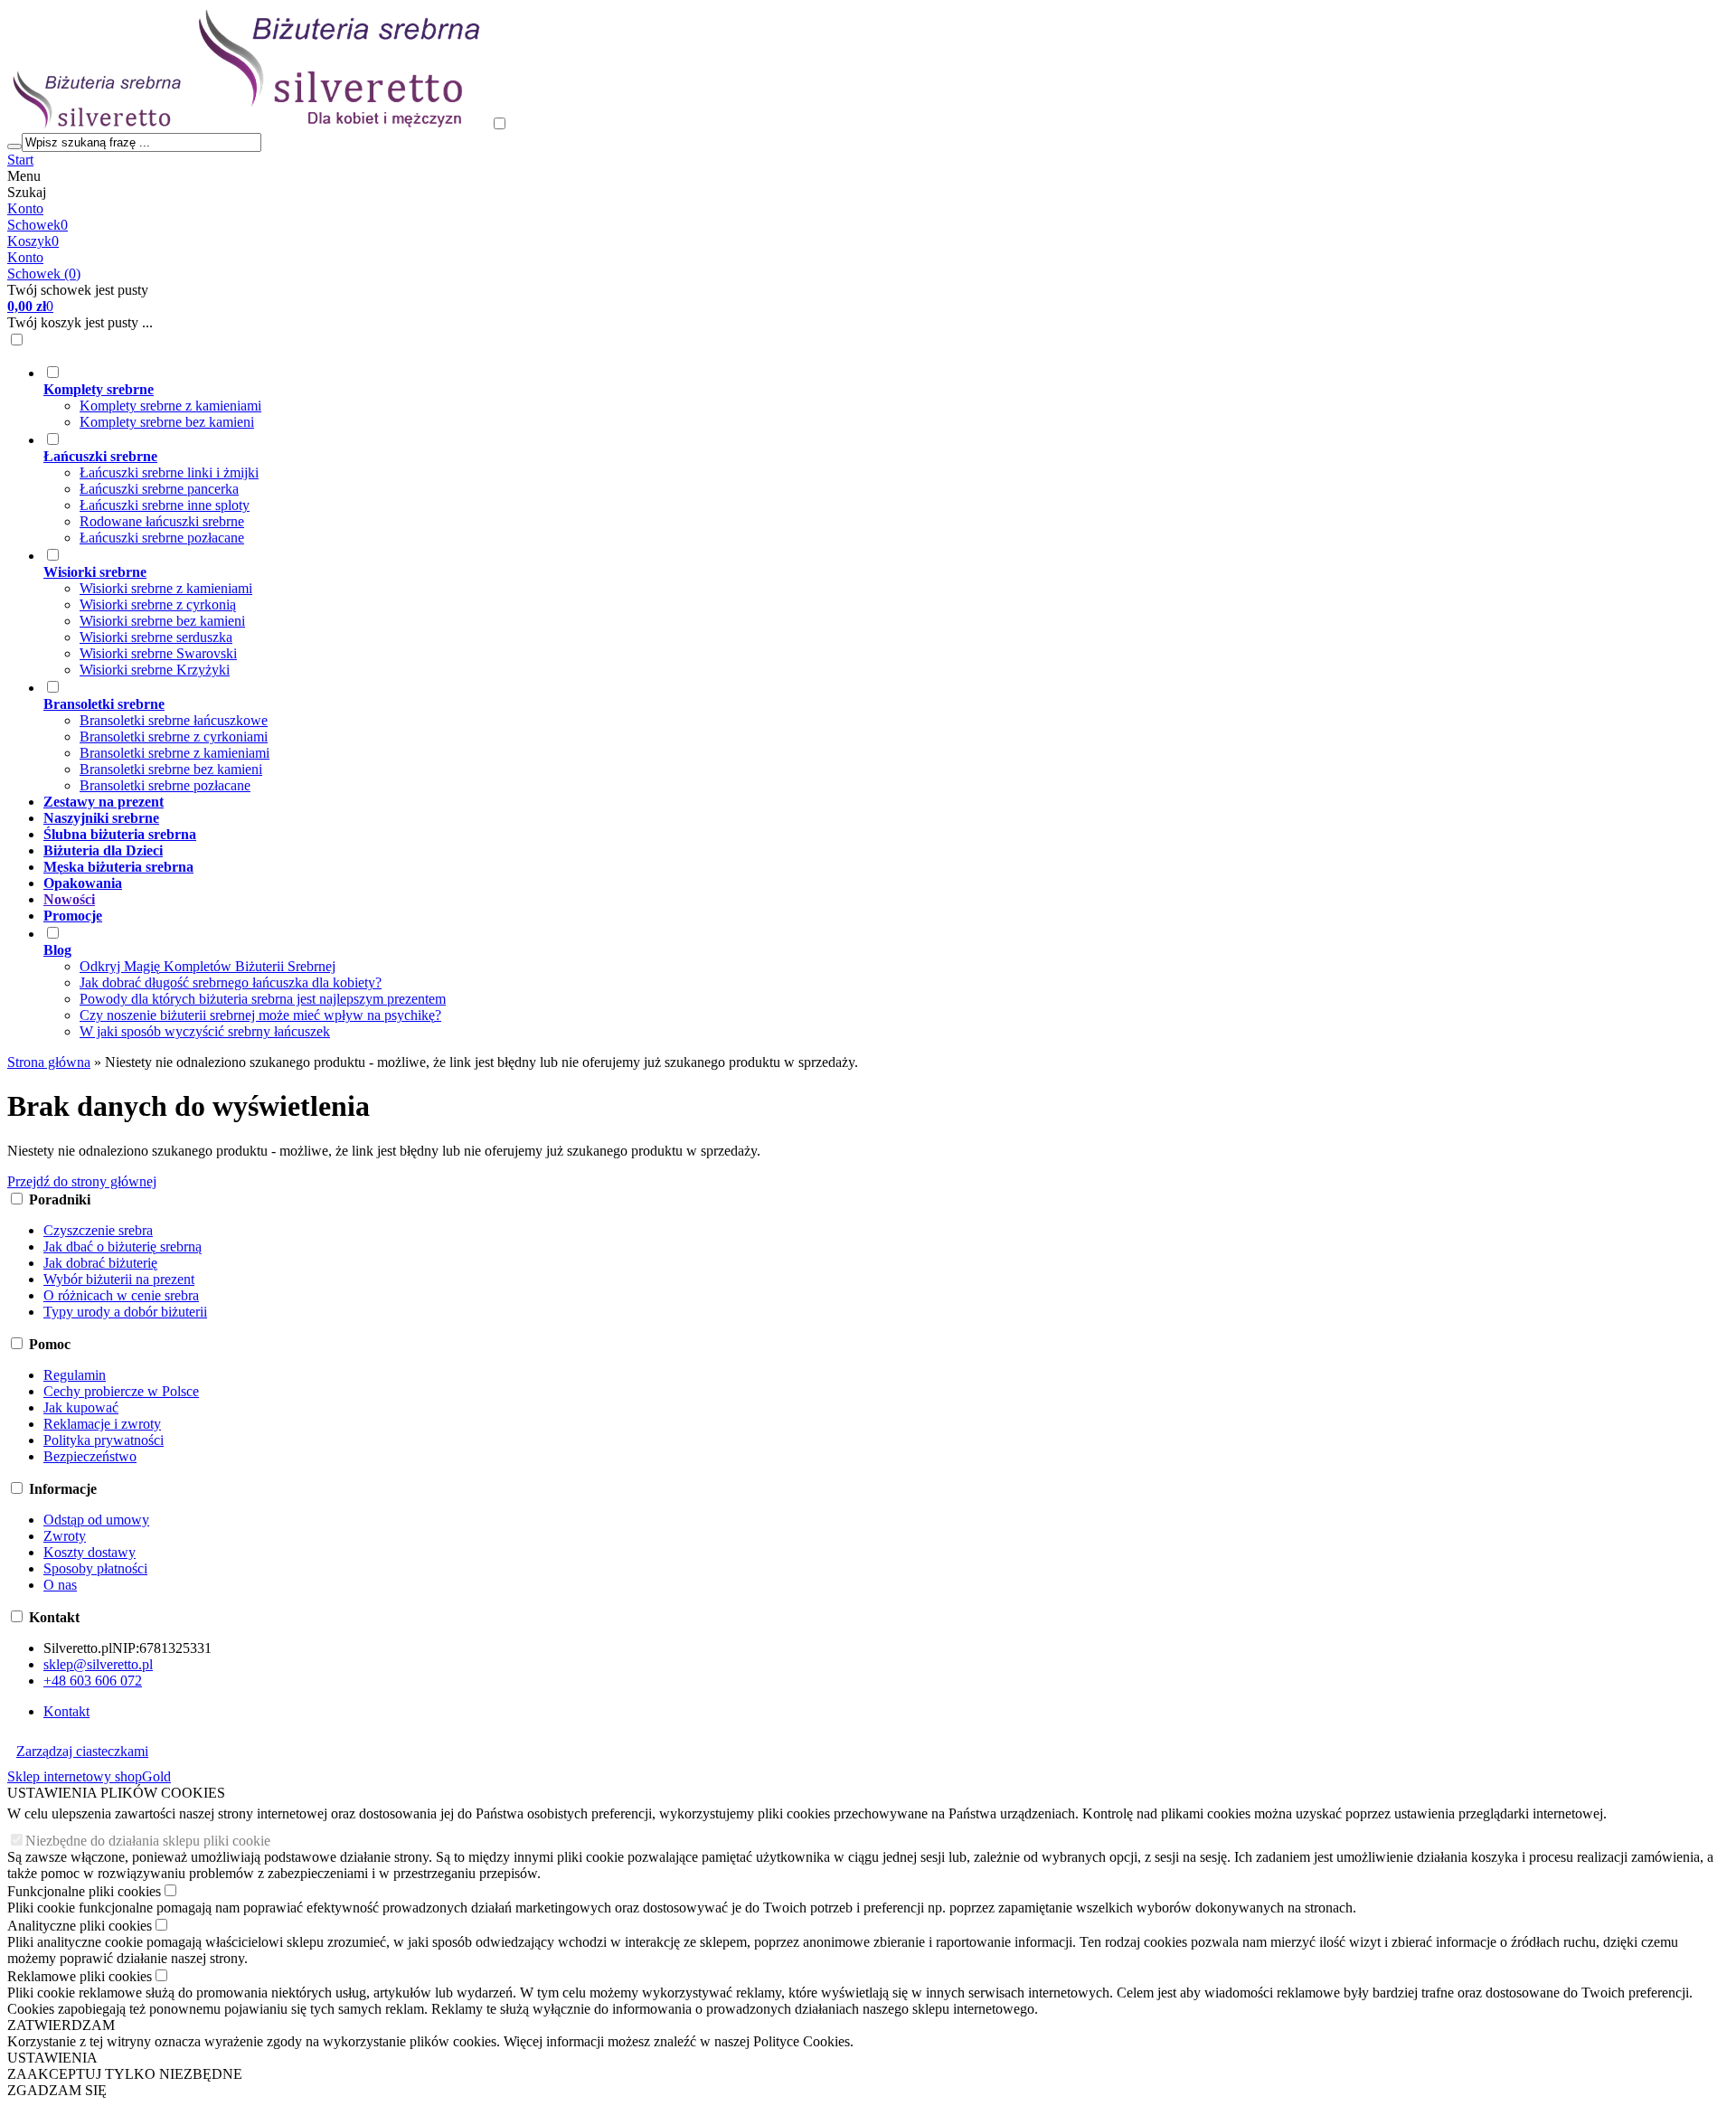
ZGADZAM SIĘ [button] (57, 2090)
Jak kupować (81, 1407)
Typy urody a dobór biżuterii (125, 1312)
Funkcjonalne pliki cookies (84, 1891)
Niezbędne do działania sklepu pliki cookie (148, 1841)
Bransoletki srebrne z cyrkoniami (174, 737)
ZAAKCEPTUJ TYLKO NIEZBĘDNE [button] (125, 2074)
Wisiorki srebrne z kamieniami (166, 588)
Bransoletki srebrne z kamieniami (175, 753)
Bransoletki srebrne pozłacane (165, 785)
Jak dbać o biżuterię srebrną (123, 1247)
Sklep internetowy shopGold (89, 1776)
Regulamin (75, 1375)
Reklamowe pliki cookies (80, 1976)
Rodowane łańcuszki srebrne (162, 521)
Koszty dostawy (90, 1552)
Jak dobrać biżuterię (100, 1263)
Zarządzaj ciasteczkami (82, 1751)
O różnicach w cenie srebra (121, 1295)
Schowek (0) (44, 274)
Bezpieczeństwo (90, 1456)
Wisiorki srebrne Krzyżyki (155, 670)
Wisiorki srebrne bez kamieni (162, 621)
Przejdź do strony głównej (82, 1181)
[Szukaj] (14, 146)
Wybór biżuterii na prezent (119, 1279)
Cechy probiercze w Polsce (121, 1391)
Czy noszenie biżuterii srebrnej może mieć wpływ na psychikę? (260, 1015)
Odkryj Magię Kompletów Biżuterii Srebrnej (208, 966)
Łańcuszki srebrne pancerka (159, 489)
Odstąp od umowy (96, 1520)
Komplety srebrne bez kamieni (167, 422)
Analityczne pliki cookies (80, 1926)
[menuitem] (800, 397)
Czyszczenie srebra (98, 1230)
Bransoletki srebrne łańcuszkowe (174, 720)
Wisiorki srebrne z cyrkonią (158, 604)
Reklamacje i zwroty (102, 1424)
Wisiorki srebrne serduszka (156, 637)
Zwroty (65, 1536)
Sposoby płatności (95, 1568)
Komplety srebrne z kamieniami (170, 406)
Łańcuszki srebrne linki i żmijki (169, 472)
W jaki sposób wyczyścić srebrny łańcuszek (205, 1031)
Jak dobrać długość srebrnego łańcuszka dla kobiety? (231, 982)
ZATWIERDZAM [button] (61, 2025)
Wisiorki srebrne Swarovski (158, 653)
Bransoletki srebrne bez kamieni (171, 769)
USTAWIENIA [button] (52, 2058)
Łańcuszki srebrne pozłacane (162, 538)
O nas (60, 1585)
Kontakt (66, 1711)
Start (20, 160)
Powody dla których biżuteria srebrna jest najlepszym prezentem (263, 999)
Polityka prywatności (104, 1440)
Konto (25, 208)
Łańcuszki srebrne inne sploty (165, 505)
